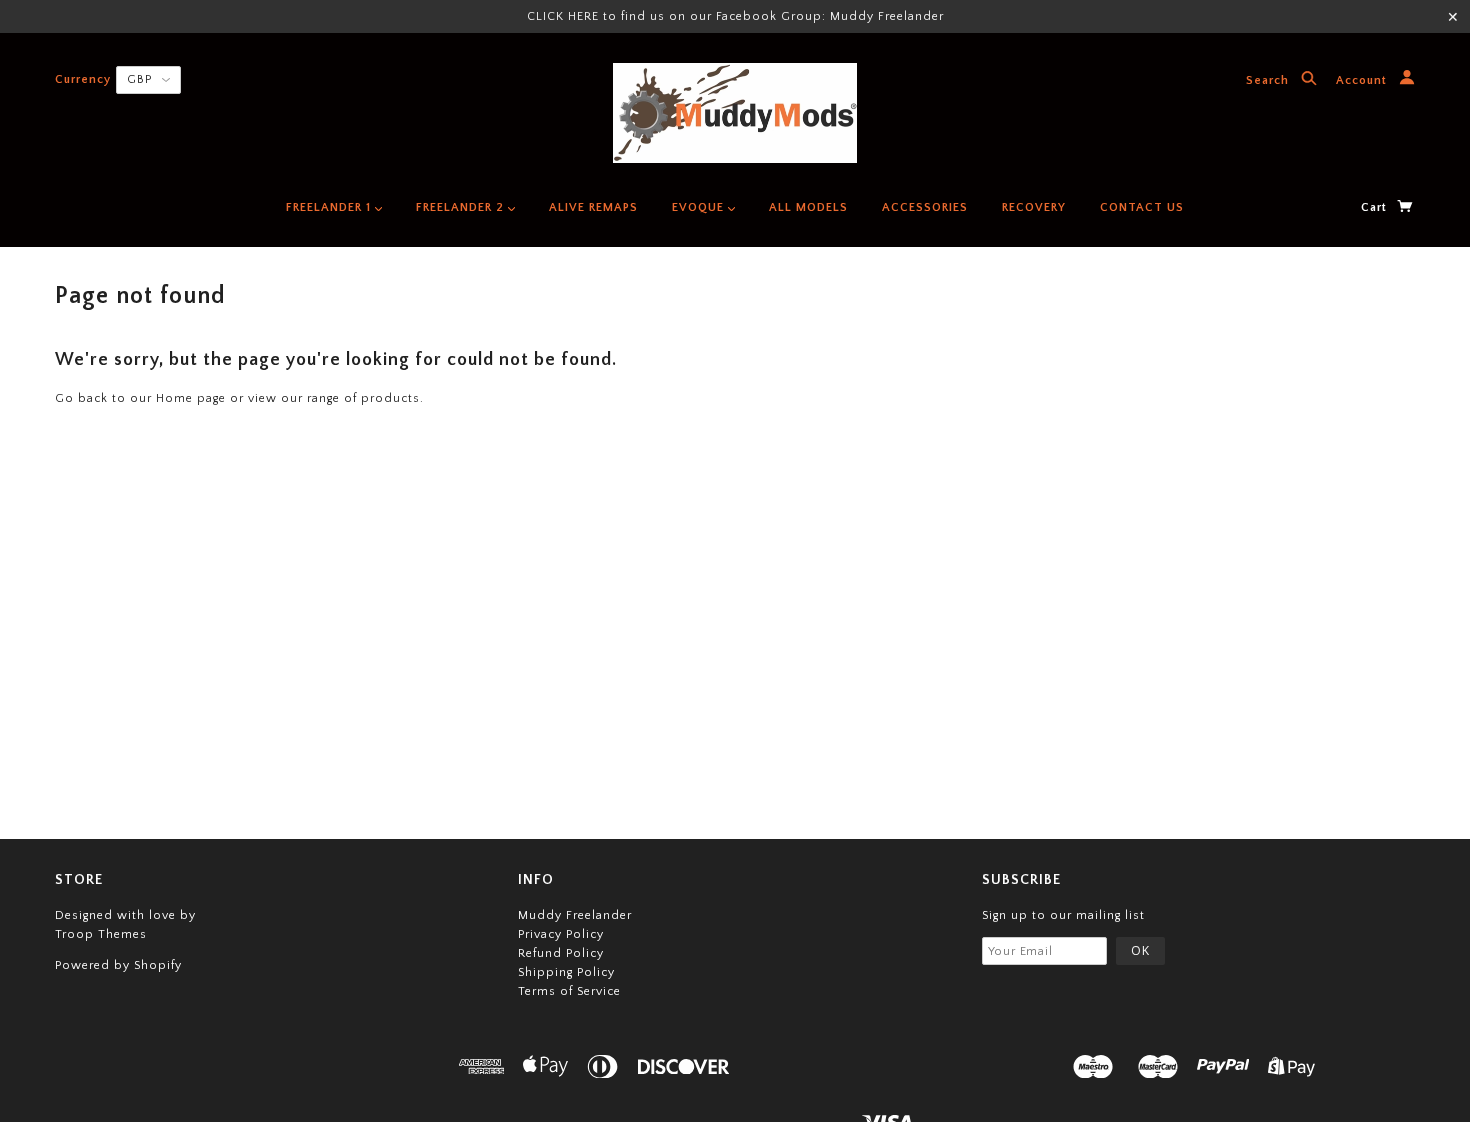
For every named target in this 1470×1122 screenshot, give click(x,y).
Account (1363, 81)
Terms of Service (569, 991)
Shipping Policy (566, 972)
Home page (191, 398)
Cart (1376, 207)
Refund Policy (561, 953)
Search (1269, 81)
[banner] (735, 113)
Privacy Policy (561, 934)
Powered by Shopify (118, 965)
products (390, 398)
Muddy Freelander (575, 915)
